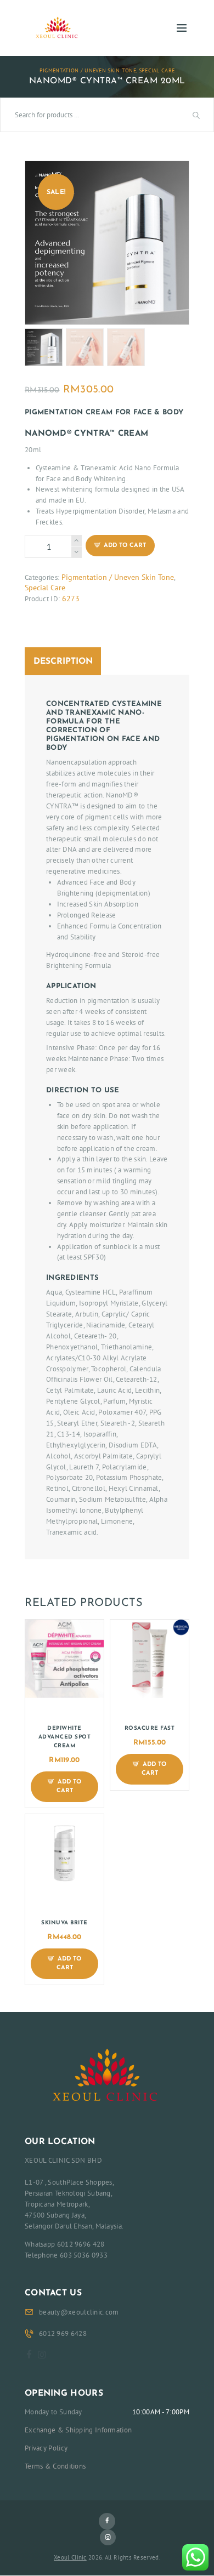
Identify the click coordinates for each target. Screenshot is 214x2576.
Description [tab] (63, 662)
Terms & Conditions (55, 2466)
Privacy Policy (46, 2448)
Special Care (157, 70)
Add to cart (125, 546)
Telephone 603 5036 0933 (66, 2255)
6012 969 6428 (63, 2333)
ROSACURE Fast (150, 1728)
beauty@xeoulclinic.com (79, 2312)
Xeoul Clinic (70, 2557)
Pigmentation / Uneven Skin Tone (88, 70)
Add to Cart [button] (69, 1787)
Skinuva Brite (64, 1923)
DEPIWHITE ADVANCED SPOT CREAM (65, 1737)
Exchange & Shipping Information (78, 2430)
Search (198, 115)
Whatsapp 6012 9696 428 (65, 2244)
